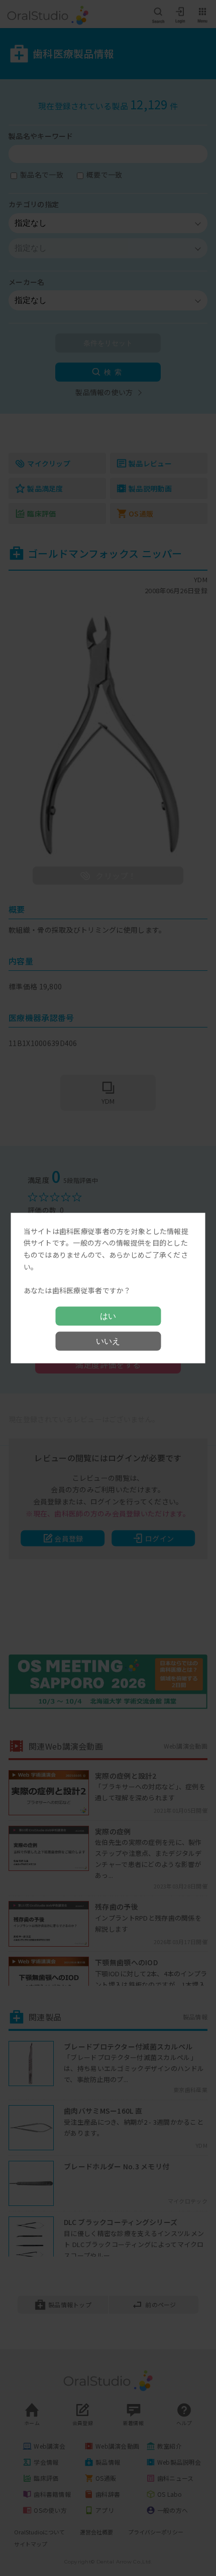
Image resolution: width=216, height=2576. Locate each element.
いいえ (108, 1341)
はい (108, 1316)
